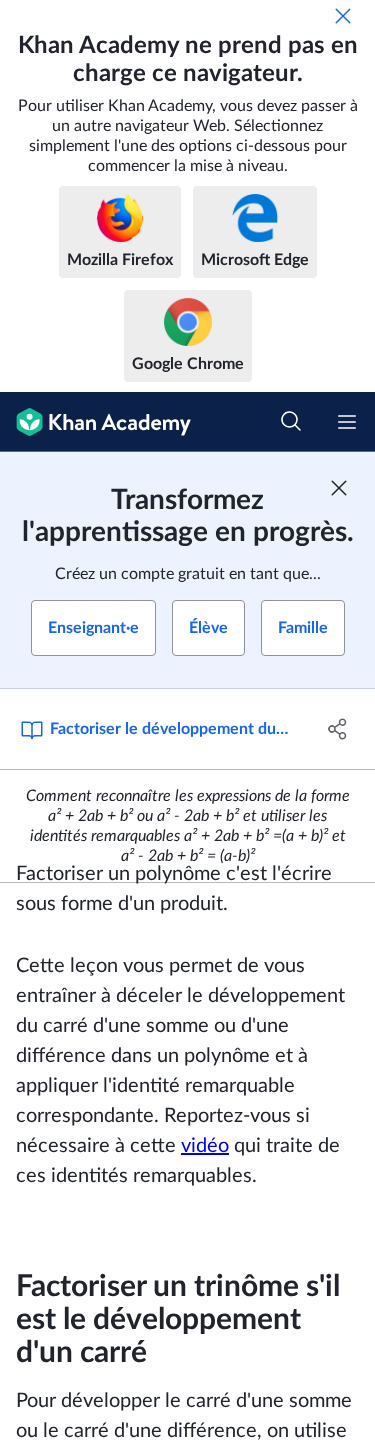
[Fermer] (343, 16)
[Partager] (338, 729)
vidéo (205, 1146)
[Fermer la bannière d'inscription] (339, 488)
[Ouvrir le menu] (347, 422)
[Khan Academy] (95, 422)
